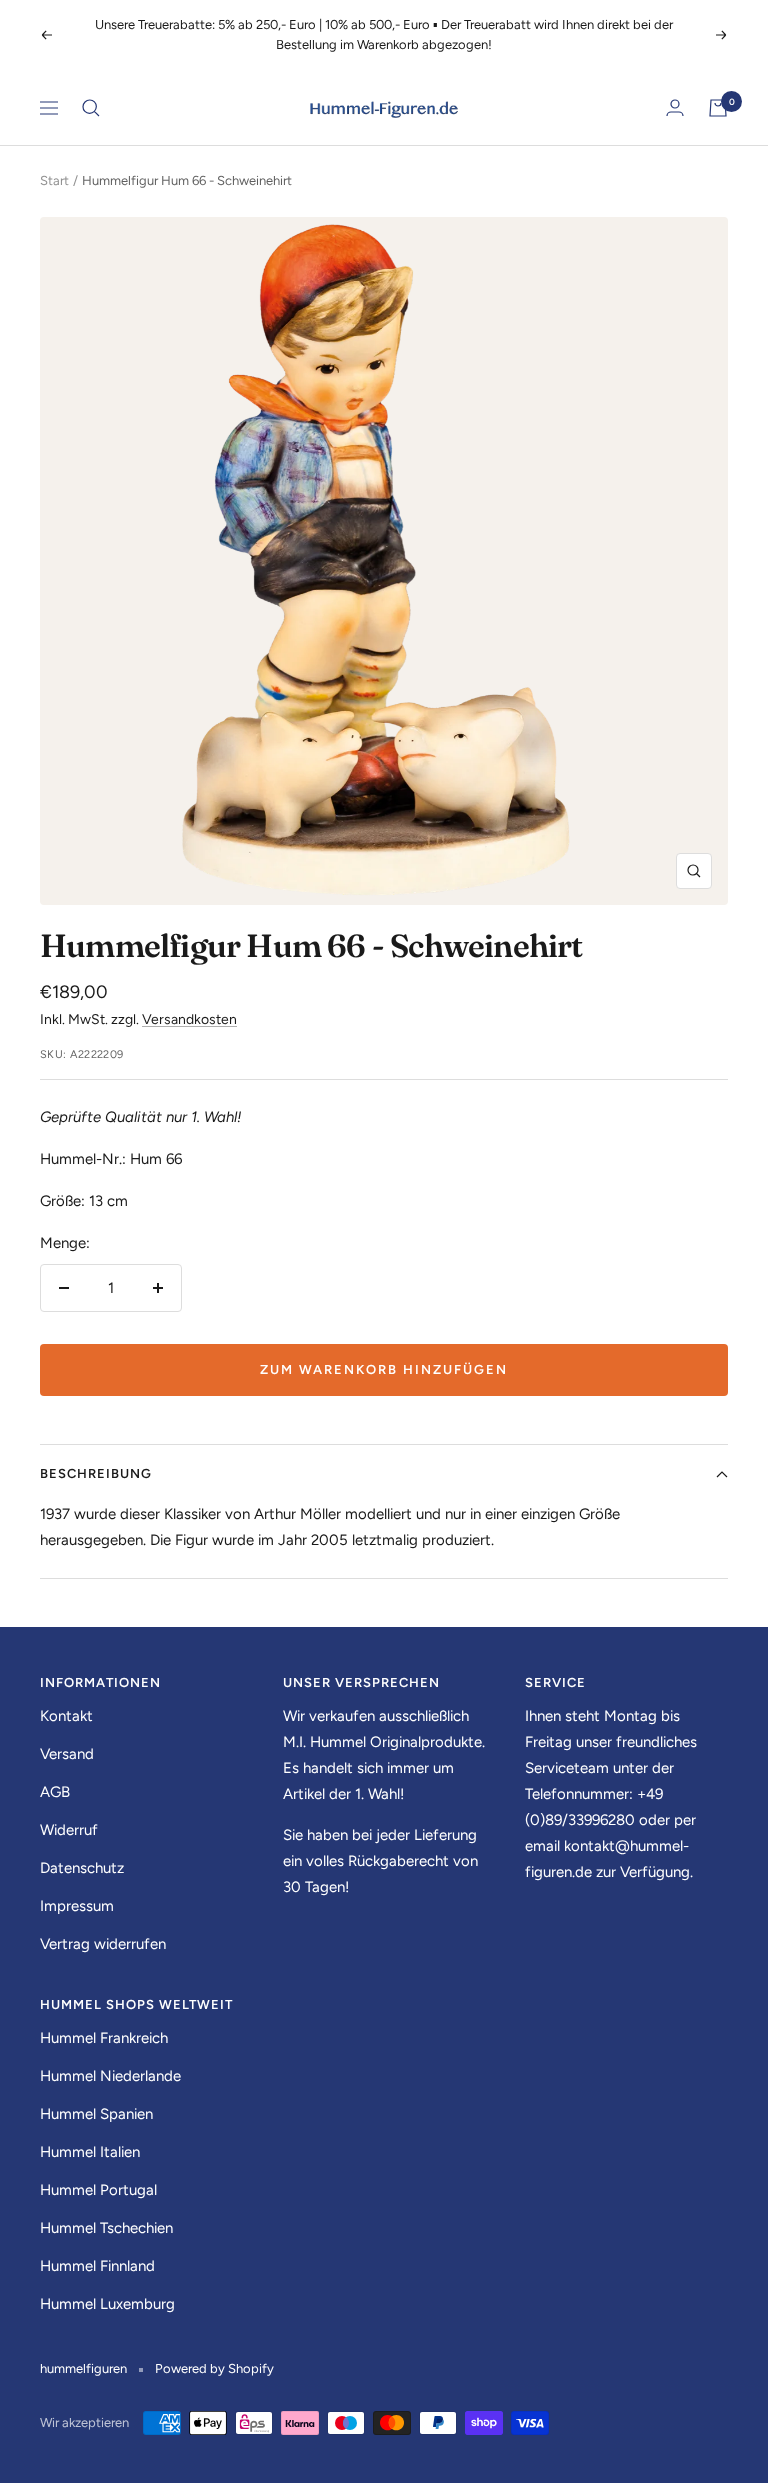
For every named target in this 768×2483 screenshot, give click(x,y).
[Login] (675, 107)
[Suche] (91, 108)
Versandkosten (189, 1019)
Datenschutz (82, 1868)
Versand (67, 1754)
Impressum (77, 1906)
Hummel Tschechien (106, 2228)
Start (54, 180)
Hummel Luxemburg (107, 2304)
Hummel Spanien (96, 2114)
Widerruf (69, 1830)
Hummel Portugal (98, 2190)
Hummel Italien (90, 2152)
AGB (55, 1792)
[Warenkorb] (718, 108)
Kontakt (66, 1716)
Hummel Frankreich (104, 2038)
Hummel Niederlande (110, 2076)
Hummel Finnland (97, 2266)
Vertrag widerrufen (103, 1944)
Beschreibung (96, 1473)
